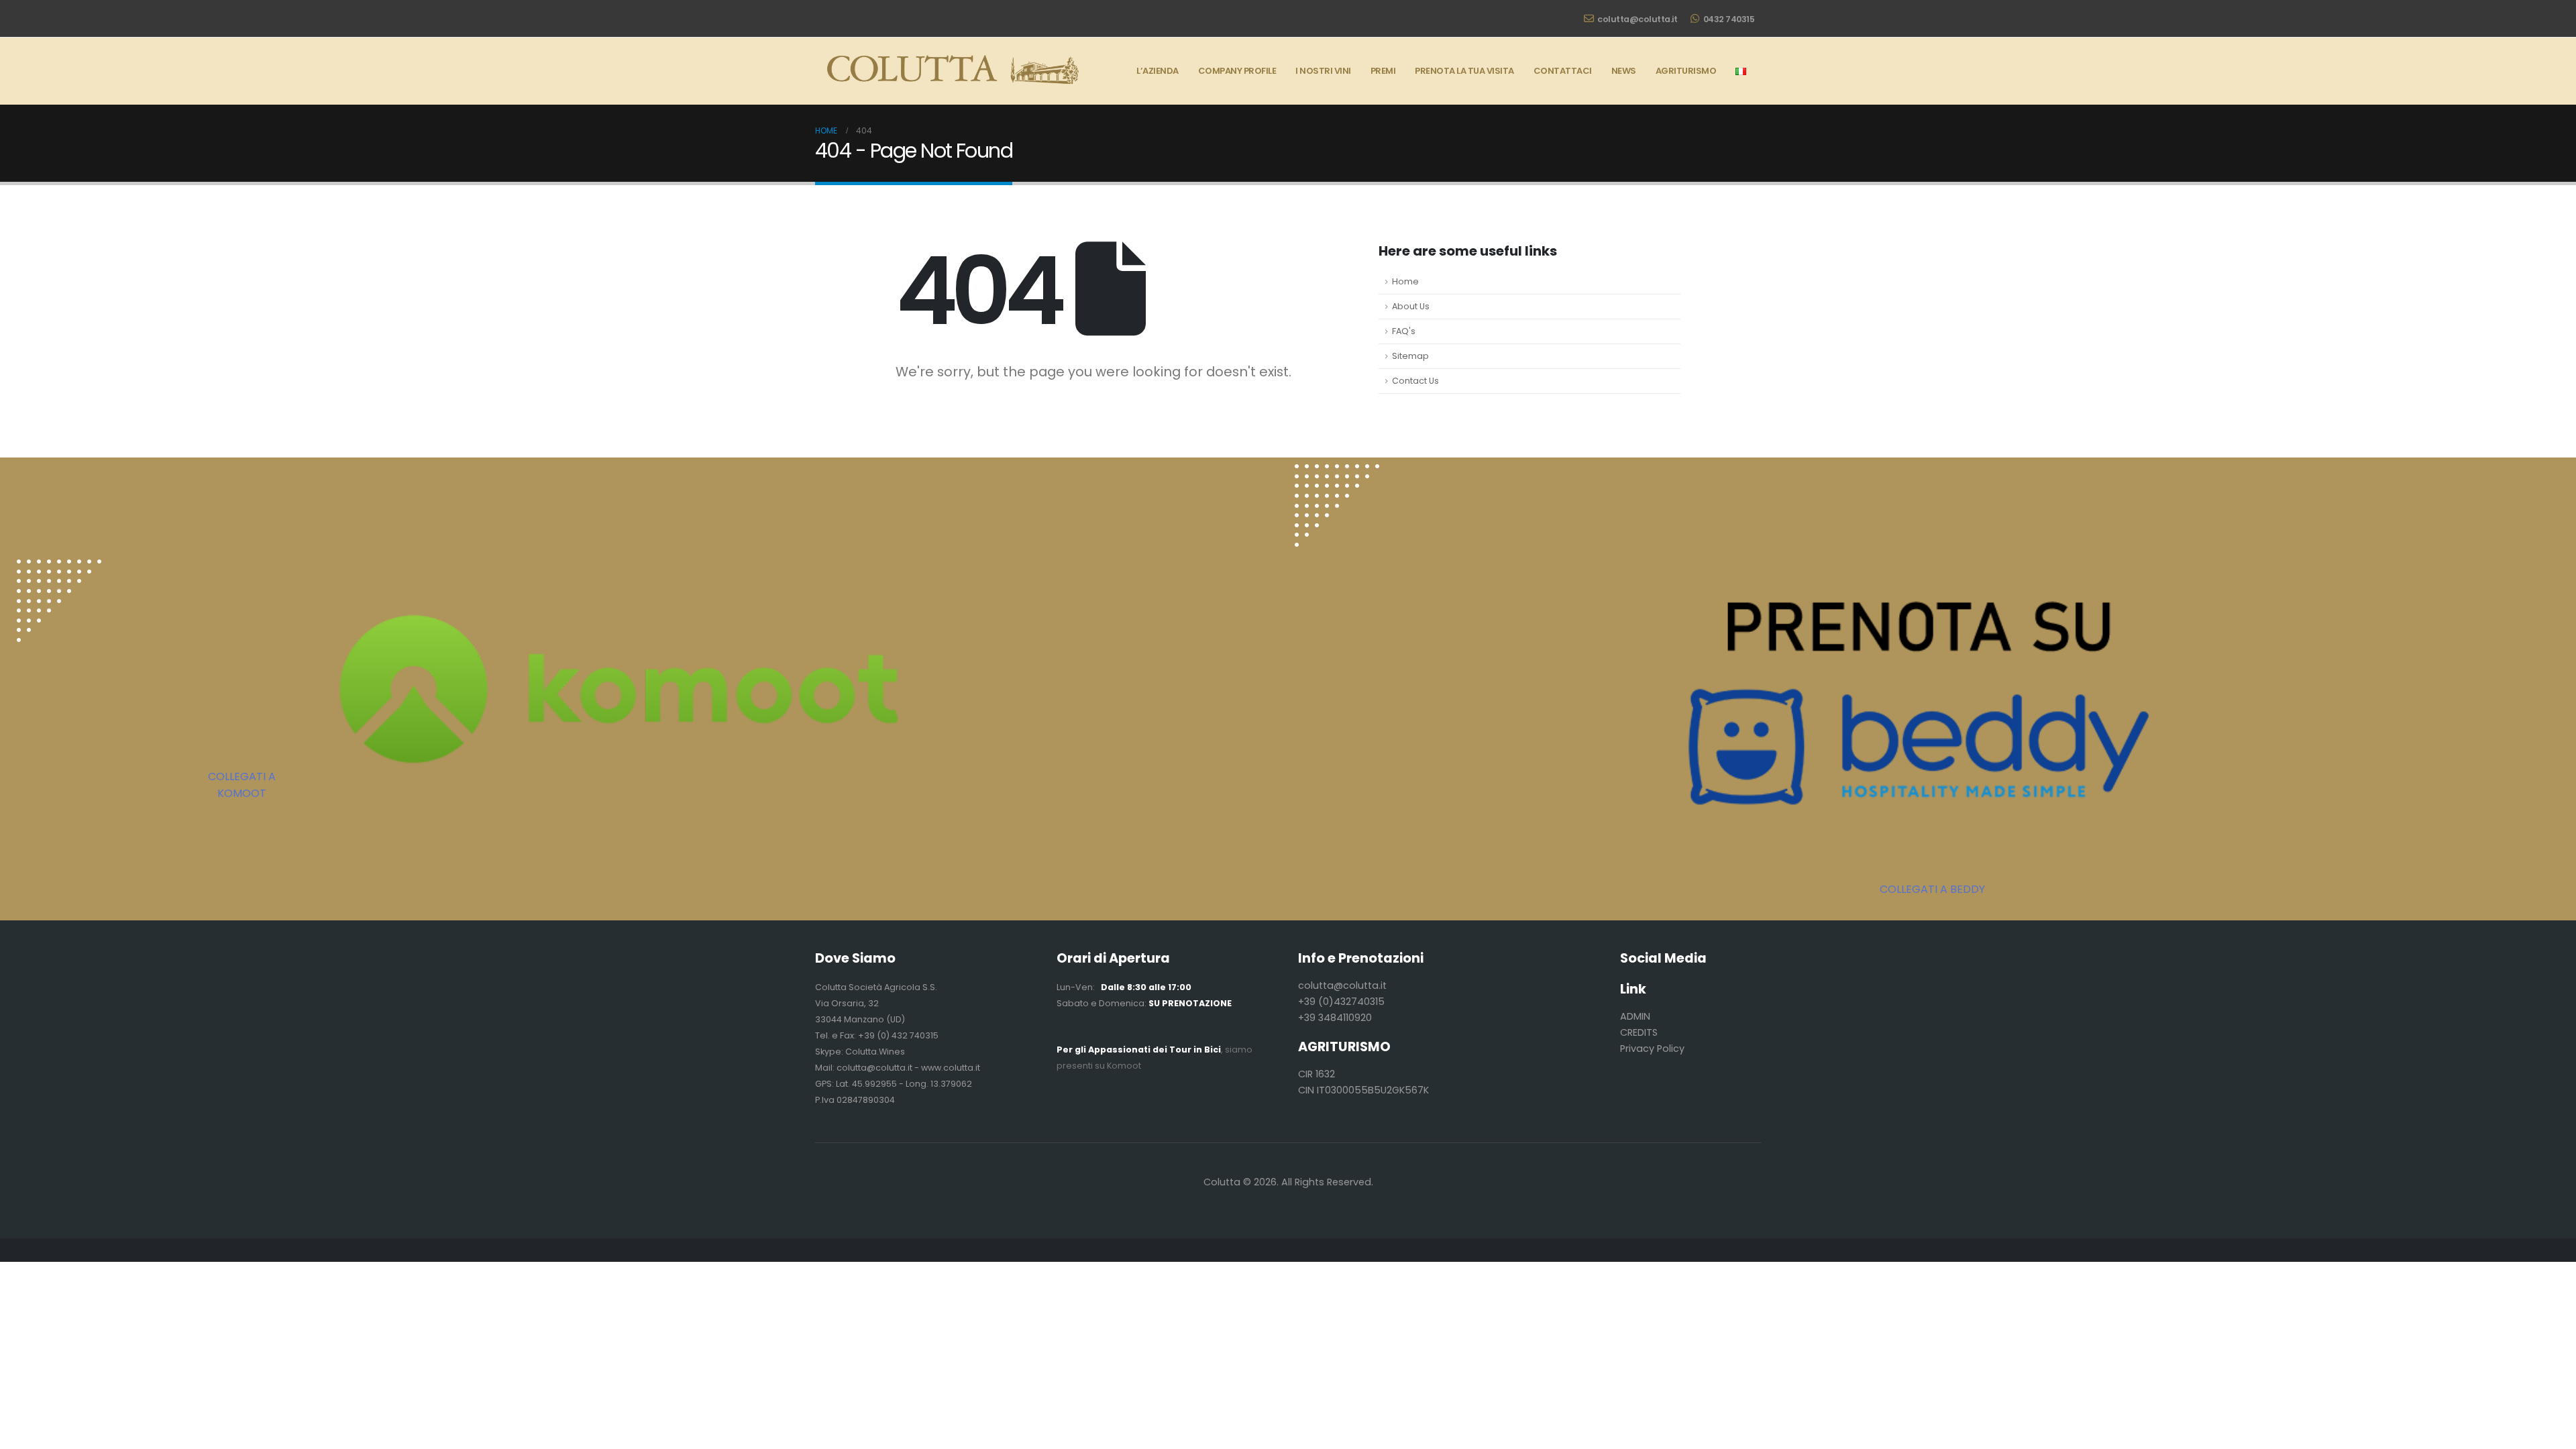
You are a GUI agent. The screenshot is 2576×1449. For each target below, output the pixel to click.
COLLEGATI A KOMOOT (242, 785)
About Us (1411, 306)
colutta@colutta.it (1637, 19)
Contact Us (1415, 381)
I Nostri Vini (1323, 71)
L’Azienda (1158, 71)
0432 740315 (1729, 19)
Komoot (1124, 1066)
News (1624, 71)
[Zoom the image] (59, 567)
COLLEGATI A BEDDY (1932, 889)
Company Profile (1237, 71)
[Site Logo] (949, 71)
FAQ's (1404, 331)
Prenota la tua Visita (1464, 71)
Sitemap (1410, 356)
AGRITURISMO (1686, 71)
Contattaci (1563, 71)
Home (1405, 281)
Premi (1383, 71)
